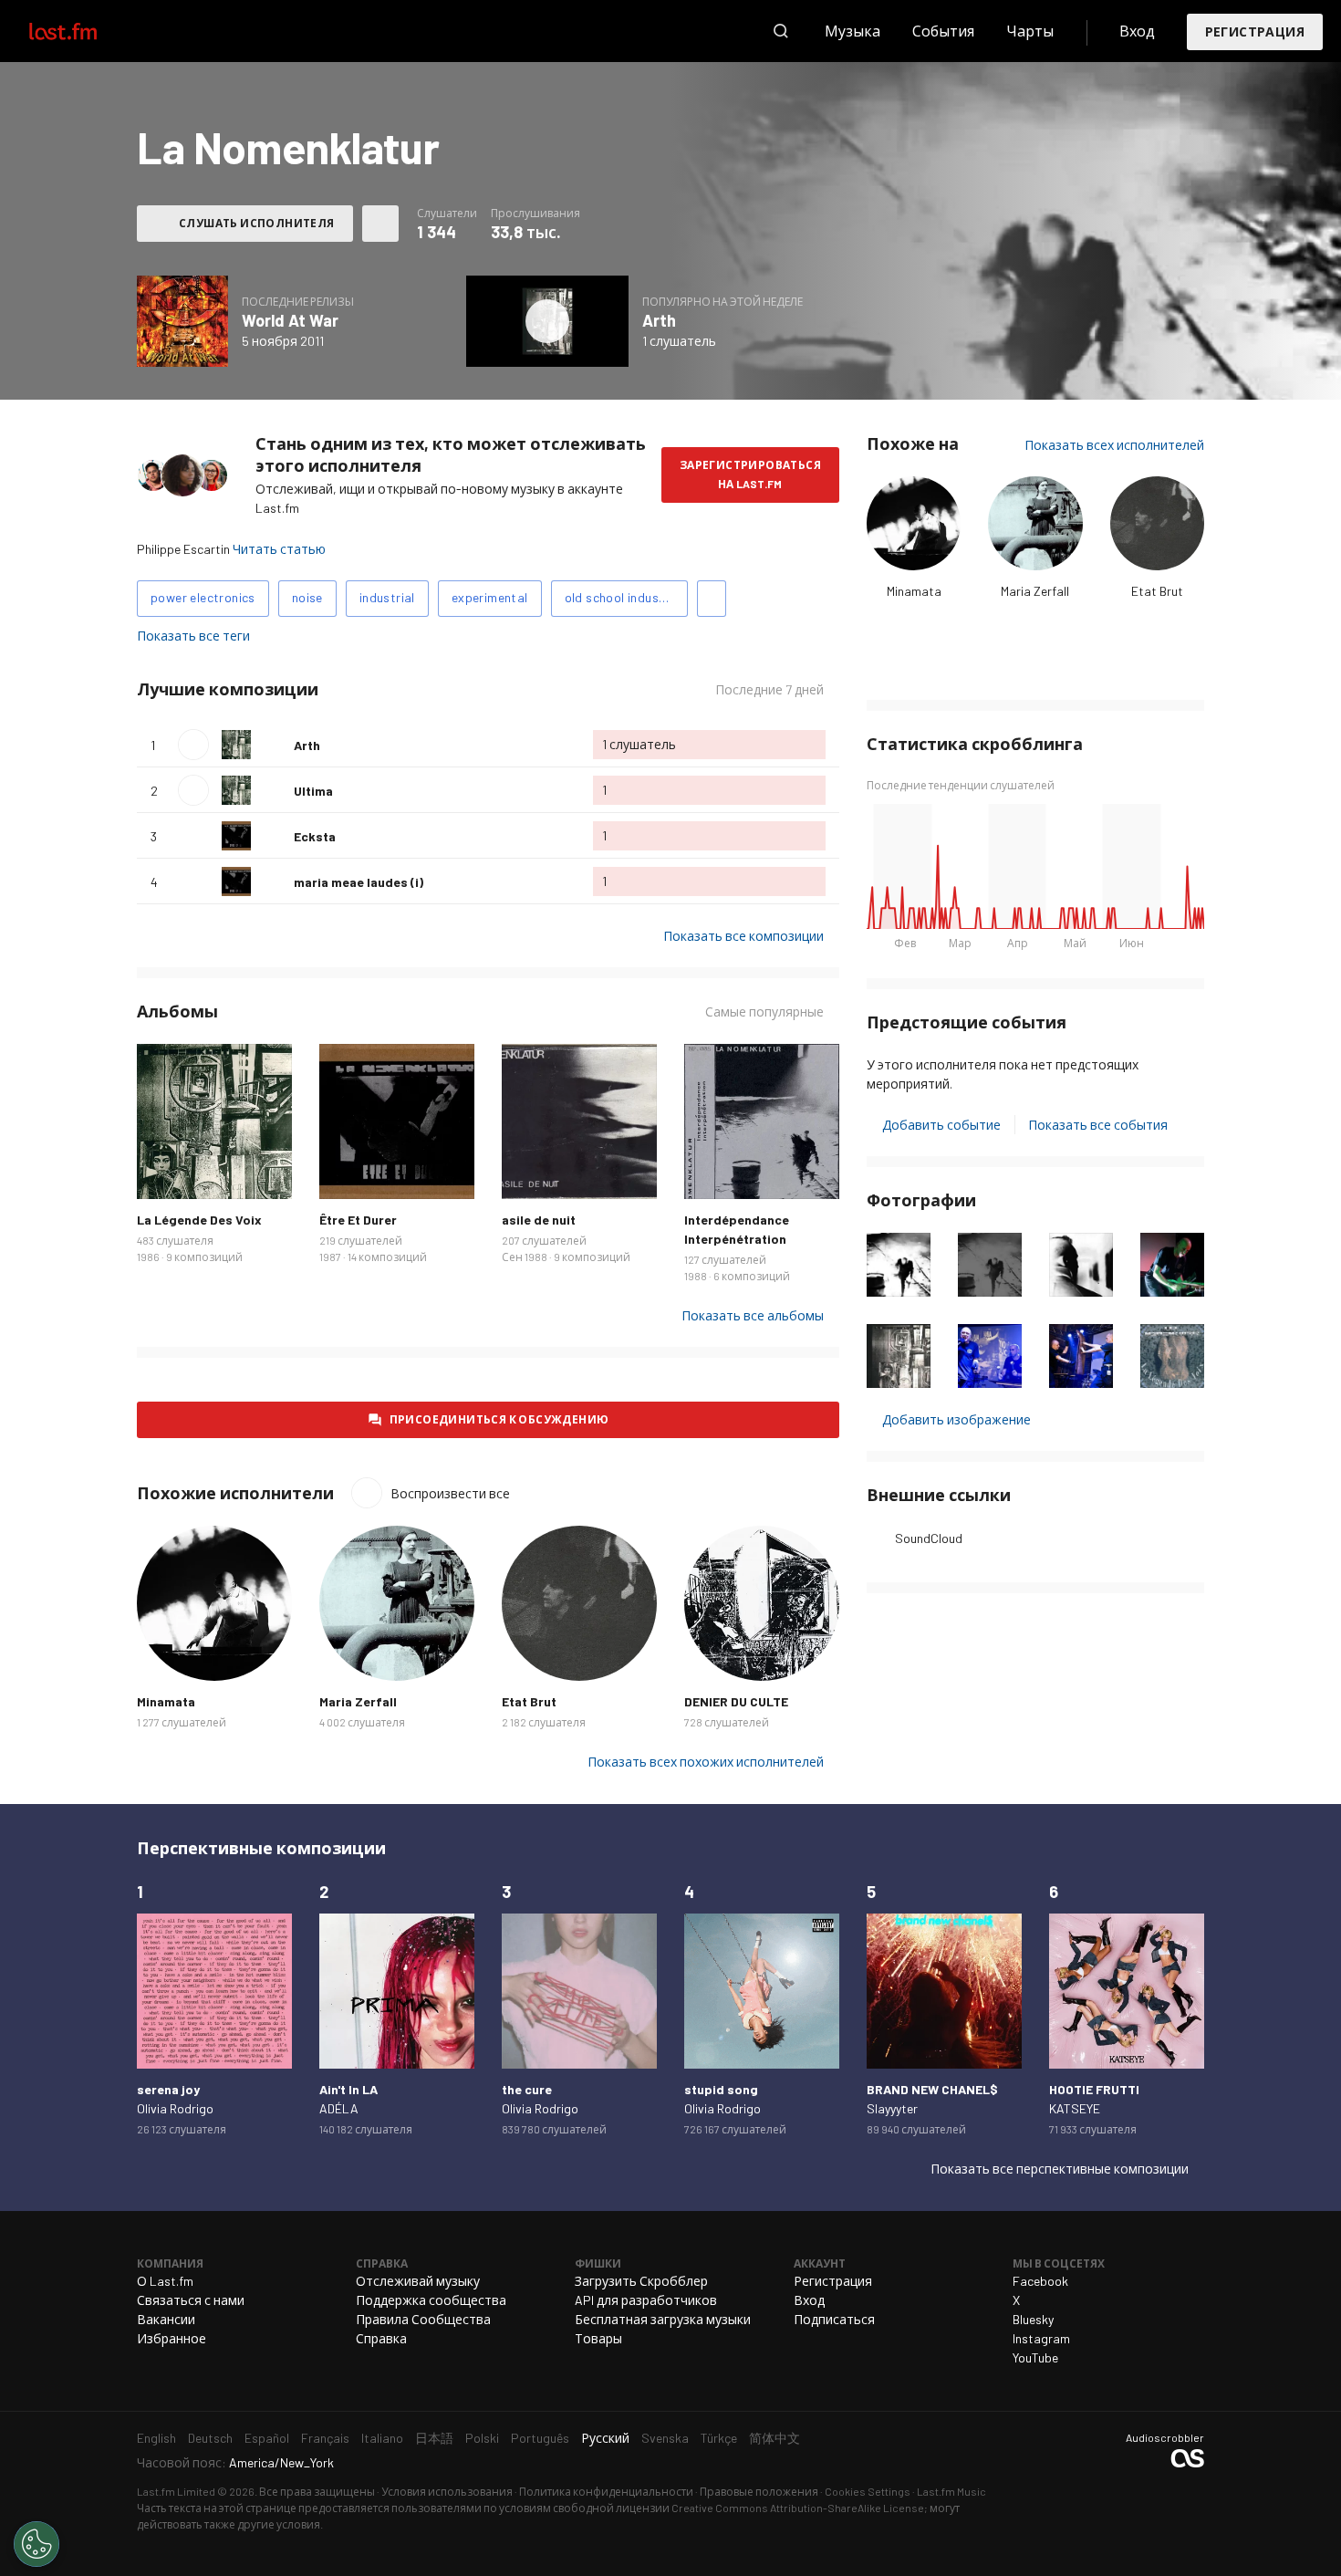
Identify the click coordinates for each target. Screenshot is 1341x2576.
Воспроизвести (193, 745)
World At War (290, 320)
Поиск (781, 31)
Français (325, 2438)
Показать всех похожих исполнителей (706, 1762)
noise (307, 597)
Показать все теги (193, 636)
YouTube (1035, 2357)
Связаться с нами (191, 2300)
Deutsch (210, 2438)
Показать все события (1098, 1125)
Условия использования (447, 2491)
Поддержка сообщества (431, 2300)
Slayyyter (892, 2108)
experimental (490, 597)
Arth (659, 320)
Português (540, 2438)
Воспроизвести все (435, 689)
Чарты (1030, 31)
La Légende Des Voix (199, 1220)
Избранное (172, 2338)
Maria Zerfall (1035, 591)
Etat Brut (1157, 591)
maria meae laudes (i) (359, 882)
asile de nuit (539, 1220)
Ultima (313, 791)
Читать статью (279, 549)
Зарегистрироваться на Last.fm (750, 474)
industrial (387, 597)
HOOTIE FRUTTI (1094, 2089)
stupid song (721, 2089)
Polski (482, 2438)
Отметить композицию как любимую (273, 745)
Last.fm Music (951, 2491)
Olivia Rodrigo (175, 2108)
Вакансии (166, 2319)
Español (267, 2438)
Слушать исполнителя (257, 223)
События (943, 31)
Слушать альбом (182, 321)
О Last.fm (165, 2281)
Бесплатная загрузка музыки (663, 2319)
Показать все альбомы (753, 1315)
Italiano (382, 2438)
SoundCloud (929, 1538)
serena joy (168, 2089)
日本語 (434, 2438)
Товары (598, 2338)
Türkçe (719, 2438)
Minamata (914, 591)
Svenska (665, 2438)
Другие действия (380, 224)
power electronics (203, 597)
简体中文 (774, 2438)
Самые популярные (764, 1012)
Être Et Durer (358, 1220)
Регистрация (1255, 31)
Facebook (1040, 2281)
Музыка (852, 31)
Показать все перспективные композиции (1060, 2169)
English (156, 2438)
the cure (527, 2089)
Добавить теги (712, 599)
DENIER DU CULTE (736, 1701)
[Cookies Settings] (36, 2544)
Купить (165, 1171)
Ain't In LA (348, 2089)
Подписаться (834, 2319)
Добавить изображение (956, 1419)
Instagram (1041, 2338)
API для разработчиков (646, 2300)
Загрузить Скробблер (641, 2281)
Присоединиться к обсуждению (499, 1419)
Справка (381, 2338)
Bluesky (1033, 2319)
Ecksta (315, 836)
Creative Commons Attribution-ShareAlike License (798, 2508)
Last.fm (84, 31)
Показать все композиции (743, 936)
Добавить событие (941, 1125)
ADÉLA (339, 2108)
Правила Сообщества (423, 2319)
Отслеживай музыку (418, 2281)
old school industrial (624, 597)
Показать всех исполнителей (1114, 445)
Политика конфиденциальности (606, 2491)
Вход (1137, 31)
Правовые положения (759, 2491)
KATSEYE (1075, 2108)
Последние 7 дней (769, 690)
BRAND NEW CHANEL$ (932, 2089)
